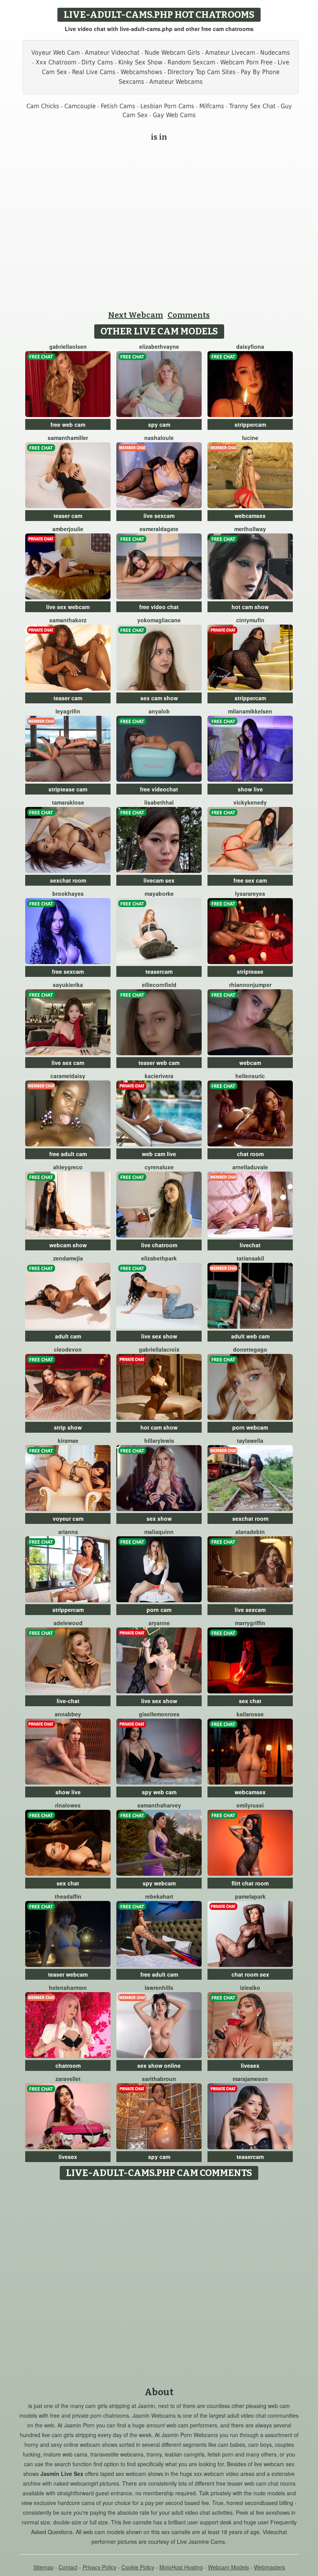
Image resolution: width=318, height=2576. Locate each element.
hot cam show (250, 607)
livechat (250, 1245)
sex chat (250, 1701)
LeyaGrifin (68, 711)
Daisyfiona (250, 346)
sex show (159, 1518)
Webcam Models (228, 2567)
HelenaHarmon (68, 1987)
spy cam (159, 424)
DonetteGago (250, 1349)
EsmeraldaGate (159, 529)
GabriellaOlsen (68, 346)
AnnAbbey (68, 1714)
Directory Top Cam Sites (202, 72)
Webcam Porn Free (246, 62)
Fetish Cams (118, 106)
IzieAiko (250, 1987)
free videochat (159, 789)
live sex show (159, 1336)
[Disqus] (159, 2281)
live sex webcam (68, 607)
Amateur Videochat (112, 53)
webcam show (68, 1245)
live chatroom (159, 1245)
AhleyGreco (68, 1167)
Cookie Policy (138, 2567)
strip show (68, 1427)
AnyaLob (159, 711)
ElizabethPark (159, 1258)
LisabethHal (159, 802)
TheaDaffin (68, 1896)
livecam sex (159, 880)
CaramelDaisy (68, 1076)
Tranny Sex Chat (252, 106)
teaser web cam (159, 1063)
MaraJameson (250, 2079)
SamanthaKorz (68, 620)
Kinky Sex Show (140, 62)
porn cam (159, 1610)
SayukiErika (68, 985)
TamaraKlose (68, 802)
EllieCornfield (159, 985)
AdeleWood (68, 1623)
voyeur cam (68, 1518)
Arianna (68, 1532)
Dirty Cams (97, 62)
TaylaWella (250, 1440)
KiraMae (68, 1440)
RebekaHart (159, 1896)
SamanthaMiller (68, 438)
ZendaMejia (68, 1258)
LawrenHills (159, 1987)
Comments (189, 315)
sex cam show (159, 698)
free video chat (159, 607)
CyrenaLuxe (159, 1167)
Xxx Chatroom (56, 62)
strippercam (250, 424)
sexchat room (68, 880)
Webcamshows (142, 72)
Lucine (250, 438)
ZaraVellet (68, 2079)
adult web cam (250, 1336)
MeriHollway (250, 529)
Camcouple (80, 106)
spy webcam (159, 1883)
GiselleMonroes (159, 1714)
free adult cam (68, 1154)
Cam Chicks (43, 106)
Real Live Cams (94, 72)
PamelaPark (250, 1896)
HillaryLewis (159, 1440)
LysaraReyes (250, 893)
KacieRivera (159, 1076)
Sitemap (43, 2567)
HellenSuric (250, 1076)
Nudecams (275, 53)
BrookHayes (68, 893)
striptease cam (68, 789)
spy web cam (159, 1792)
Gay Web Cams (174, 115)
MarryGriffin (250, 1623)
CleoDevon (68, 1349)
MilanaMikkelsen (250, 711)
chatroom (68, 2065)
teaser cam (68, 516)
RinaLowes (68, 1805)
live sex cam (68, 1063)
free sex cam (250, 880)
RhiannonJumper (250, 985)
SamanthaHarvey (159, 1805)
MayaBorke (159, 893)
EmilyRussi (250, 1805)
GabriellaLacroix (159, 1349)
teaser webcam (68, 1974)
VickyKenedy (250, 802)
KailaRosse (250, 1714)
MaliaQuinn (159, 1532)
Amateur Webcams (176, 82)
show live (250, 789)
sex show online (159, 2065)
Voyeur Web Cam (56, 53)
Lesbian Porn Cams (167, 106)
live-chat (68, 1701)
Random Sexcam (191, 62)
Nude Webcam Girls (172, 53)
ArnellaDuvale (250, 1167)
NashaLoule (159, 438)
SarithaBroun (159, 2079)
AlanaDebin (250, 1532)
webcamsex (250, 516)
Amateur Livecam (230, 53)
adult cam (68, 1336)
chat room (250, 1154)
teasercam (159, 971)
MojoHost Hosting (181, 2567)
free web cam (68, 424)
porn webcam (250, 1427)
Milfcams (212, 106)
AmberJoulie (68, 529)
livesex (250, 2065)
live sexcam (159, 516)
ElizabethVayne (159, 346)
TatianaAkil (250, 1258)
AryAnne (159, 1623)
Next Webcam (136, 315)
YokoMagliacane (159, 620)
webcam (250, 1063)
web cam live (159, 1154)
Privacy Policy (99, 2567)
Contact (68, 2567)
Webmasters (270, 2567)
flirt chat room (250, 1883)
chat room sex (250, 1974)
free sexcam (68, 971)
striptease (250, 971)
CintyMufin (250, 620)
